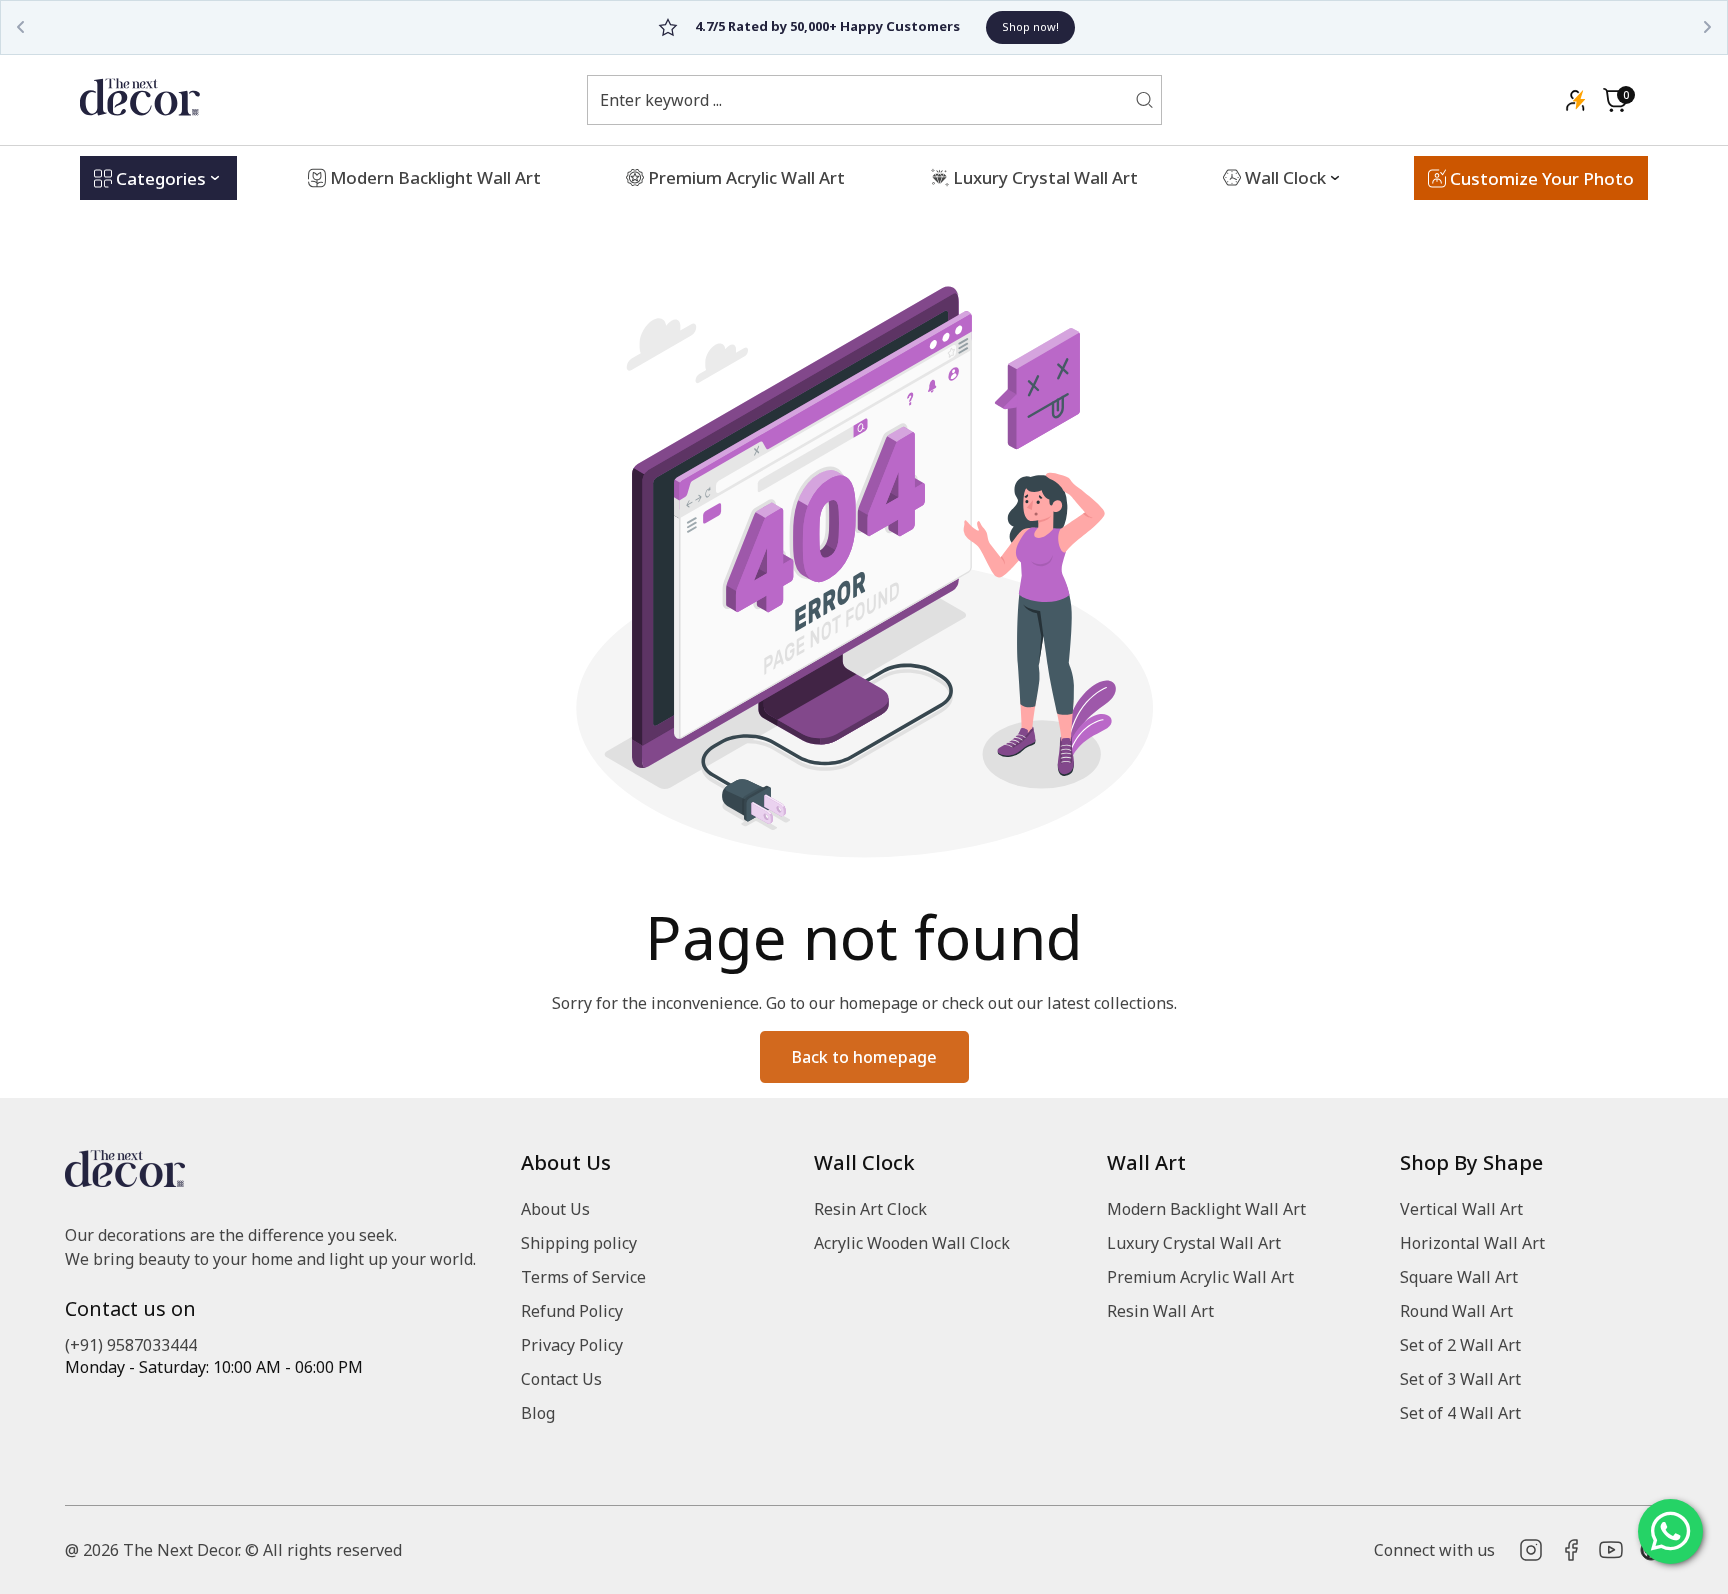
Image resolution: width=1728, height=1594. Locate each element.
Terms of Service (583, 1277)
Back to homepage (864, 1057)
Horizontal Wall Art (1472, 1243)
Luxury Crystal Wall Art (1194, 1243)
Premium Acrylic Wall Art (1200, 1277)
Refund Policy (572, 1311)
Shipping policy (579, 1243)
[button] (1615, 100)
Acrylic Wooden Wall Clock (912, 1243)
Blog (538, 1413)
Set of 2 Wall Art (1460, 1345)
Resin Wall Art (1160, 1311)
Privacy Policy (572, 1345)
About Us (555, 1209)
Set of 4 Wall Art (1460, 1413)
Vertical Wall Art (1461, 1209)
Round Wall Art (1456, 1311)
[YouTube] (1611, 1550)
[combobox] (862, 100)
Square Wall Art (1459, 1277)
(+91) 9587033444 (131, 1345)
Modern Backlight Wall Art (1206, 1209)
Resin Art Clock (870, 1209)
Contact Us (561, 1379)
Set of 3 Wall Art (1460, 1379)
